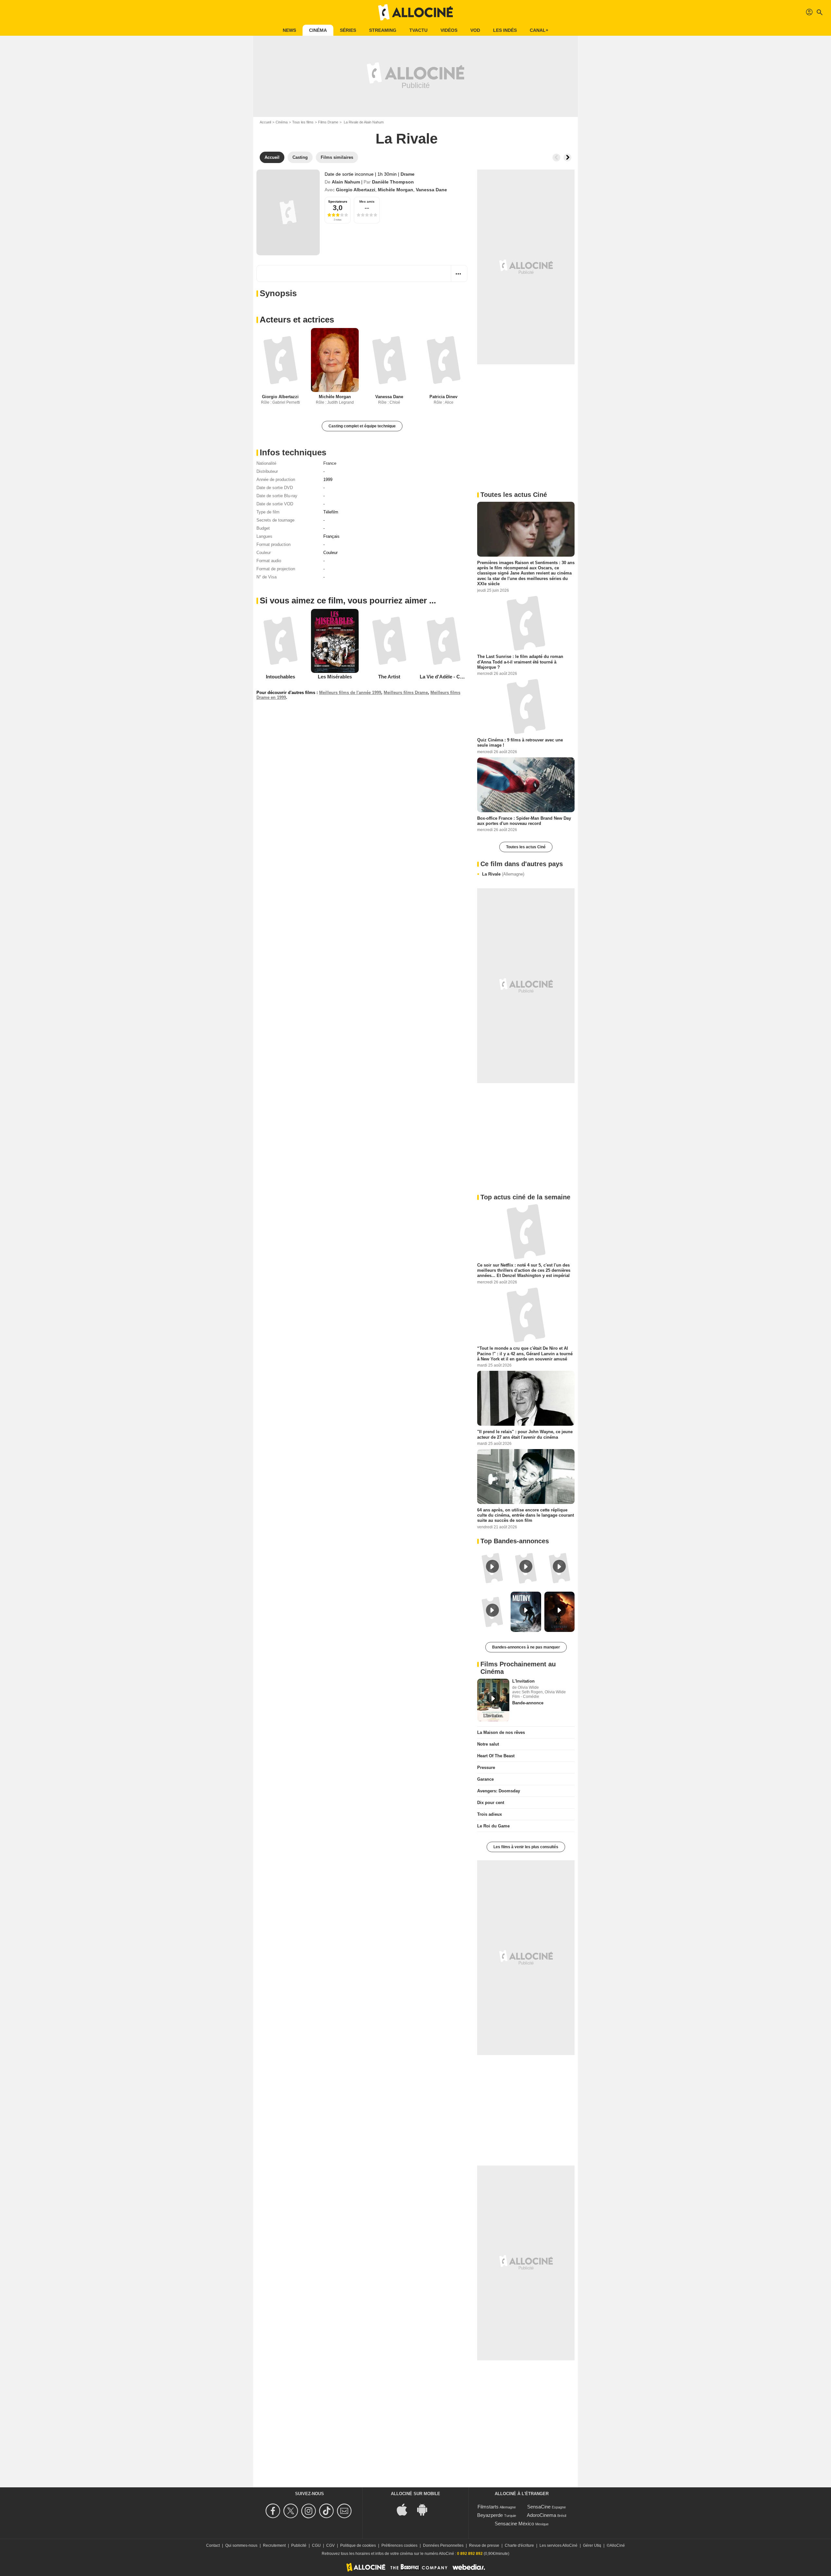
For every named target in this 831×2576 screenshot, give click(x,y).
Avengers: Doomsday (499, 1791)
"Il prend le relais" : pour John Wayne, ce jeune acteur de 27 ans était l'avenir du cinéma (525, 1434)
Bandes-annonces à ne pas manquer (526, 1647)
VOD (475, 30)
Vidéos (449, 30)
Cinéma (318, 30)
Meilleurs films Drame (406, 693)
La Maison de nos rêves (501, 1732)
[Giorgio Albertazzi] (280, 360)
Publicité (299, 2545)
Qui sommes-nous (241, 2545)
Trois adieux (490, 1814)
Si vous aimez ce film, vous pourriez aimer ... (348, 600)
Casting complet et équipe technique (362, 426)
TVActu (418, 30)
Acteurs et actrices (297, 320)
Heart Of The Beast (496, 1756)
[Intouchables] (280, 641)
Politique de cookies (358, 2545)
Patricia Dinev (443, 397)
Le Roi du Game (493, 1826)
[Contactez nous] (345, 2511)
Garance (485, 1779)
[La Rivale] (288, 212)
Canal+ (539, 30)
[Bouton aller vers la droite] (567, 158)
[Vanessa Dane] (389, 360)
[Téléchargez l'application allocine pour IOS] (405, 2509)
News (289, 30)
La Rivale (503, 874)
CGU (316, 2545)
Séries (348, 30)
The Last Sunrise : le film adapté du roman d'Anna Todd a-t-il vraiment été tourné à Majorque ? (520, 662)
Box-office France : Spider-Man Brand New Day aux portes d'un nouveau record (524, 821)
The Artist (389, 677)
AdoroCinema (541, 2515)
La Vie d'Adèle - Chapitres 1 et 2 (456, 677)
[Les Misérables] (335, 641)
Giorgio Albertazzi (356, 190)
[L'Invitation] (493, 1700)
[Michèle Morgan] (335, 360)
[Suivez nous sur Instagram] (310, 2511)
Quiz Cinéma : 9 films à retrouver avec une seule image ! (520, 743)
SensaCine (539, 2507)
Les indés (505, 30)
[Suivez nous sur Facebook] (274, 2511)
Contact (213, 2545)
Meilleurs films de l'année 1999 (350, 693)
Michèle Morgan (396, 190)
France (330, 463)
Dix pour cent (491, 1803)
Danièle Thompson (393, 182)
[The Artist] (389, 641)
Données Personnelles (443, 2545)
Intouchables (280, 677)
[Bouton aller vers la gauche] (556, 158)
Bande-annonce (528, 1703)
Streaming (383, 30)
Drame (408, 174)
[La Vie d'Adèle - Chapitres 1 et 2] (444, 641)
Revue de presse (484, 2545)
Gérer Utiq (592, 2545)
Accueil (265, 122)
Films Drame (328, 122)
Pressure (486, 1768)
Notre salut (488, 1744)
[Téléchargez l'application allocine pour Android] (426, 2509)
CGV (330, 2545)
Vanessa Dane (431, 190)
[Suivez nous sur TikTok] (327, 2511)
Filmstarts (488, 2507)
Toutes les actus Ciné (526, 847)
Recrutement (274, 2545)
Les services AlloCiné (558, 2545)
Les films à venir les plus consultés (526, 1847)
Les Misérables (335, 677)
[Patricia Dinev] (444, 360)
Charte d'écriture (519, 2545)
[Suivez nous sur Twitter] (292, 2511)
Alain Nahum (346, 182)
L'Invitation (523, 1681)
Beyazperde (490, 2515)
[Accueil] (415, 12)
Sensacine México (514, 2524)
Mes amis (367, 202)
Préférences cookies (399, 2545)
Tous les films (303, 122)
